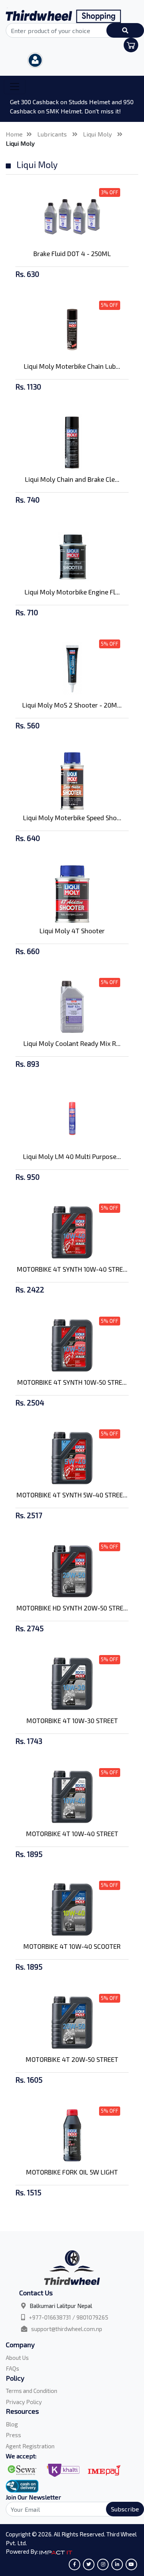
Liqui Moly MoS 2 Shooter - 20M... (72, 705)
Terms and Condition (31, 2391)
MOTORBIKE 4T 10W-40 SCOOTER (72, 1946)
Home (14, 134)
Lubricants (53, 134)
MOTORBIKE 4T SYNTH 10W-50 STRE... (72, 1382)
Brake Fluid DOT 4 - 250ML (72, 253)
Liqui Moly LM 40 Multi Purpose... (72, 1156)
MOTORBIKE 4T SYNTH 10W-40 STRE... (72, 1269)
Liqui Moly (98, 134)
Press (13, 2435)
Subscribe (125, 2509)
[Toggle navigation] (15, 87)
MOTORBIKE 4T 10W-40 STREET (72, 1833)
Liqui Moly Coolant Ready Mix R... (72, 1043)
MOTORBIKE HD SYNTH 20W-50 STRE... (72, 1608)
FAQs (12, 2368)
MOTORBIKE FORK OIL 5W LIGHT (72, 2172)
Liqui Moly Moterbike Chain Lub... (72, 366)
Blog (12, 2424)
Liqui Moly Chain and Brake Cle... (72, 479)
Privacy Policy (24, 2402)
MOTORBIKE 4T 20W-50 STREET (72, 2059)
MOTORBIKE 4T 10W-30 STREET (72, 1720)
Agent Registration (30, 2446)
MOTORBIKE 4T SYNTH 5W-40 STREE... (72, 1495)
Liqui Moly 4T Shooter (72, 931)
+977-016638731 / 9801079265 (69, 2317)
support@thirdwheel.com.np (67, 2329)
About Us (17, 2358)
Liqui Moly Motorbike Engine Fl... (72, 592)
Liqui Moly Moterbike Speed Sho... (72, 818)
